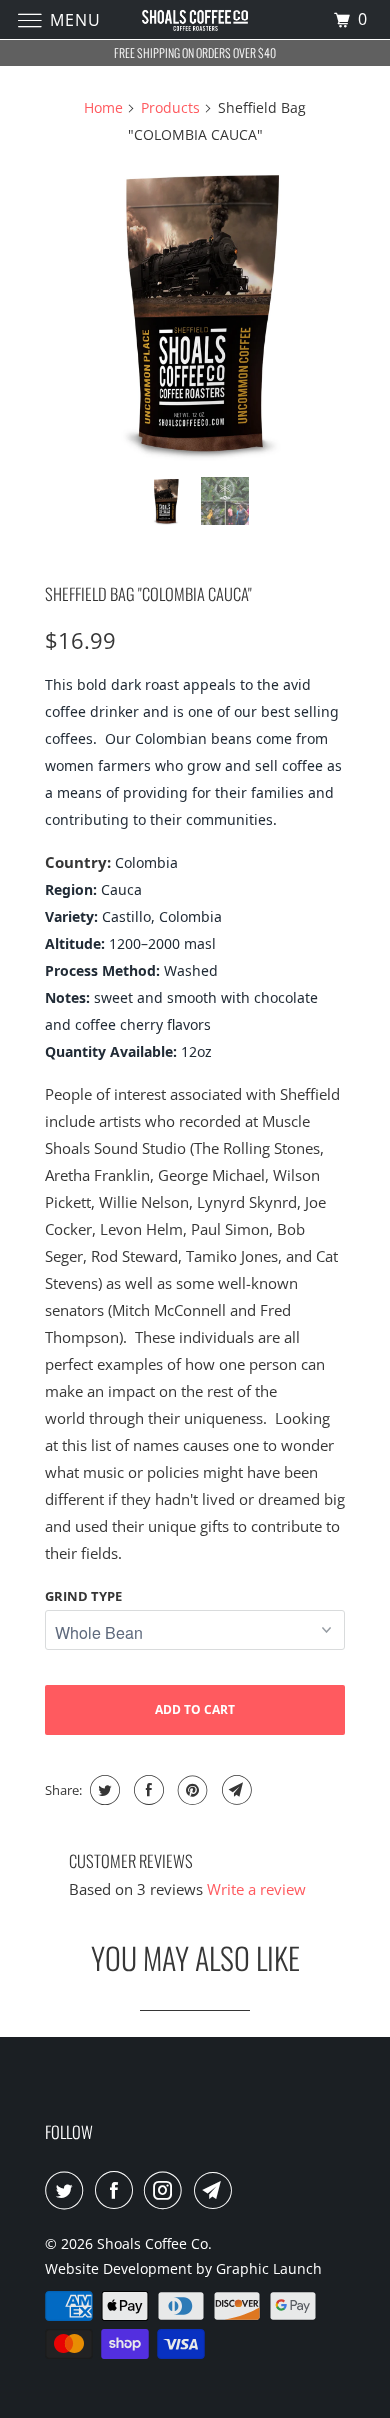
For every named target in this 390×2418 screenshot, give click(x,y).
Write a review (256, 1889)
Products (170, 107)
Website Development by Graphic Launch (183, 2268)
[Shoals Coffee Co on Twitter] (68, 2190)
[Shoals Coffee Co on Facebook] (118, 2190)
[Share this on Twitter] (102, 1790)
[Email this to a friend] (234, 1790)
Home (103, 107)
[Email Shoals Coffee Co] (217, 2190)
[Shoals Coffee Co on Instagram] (167, 2190)
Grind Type (83, 1596)
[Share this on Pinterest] (190, 1790)
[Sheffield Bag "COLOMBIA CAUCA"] (195, 312)
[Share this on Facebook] (146, 1790)
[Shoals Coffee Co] (195, 19)
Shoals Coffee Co (152, 2243)
